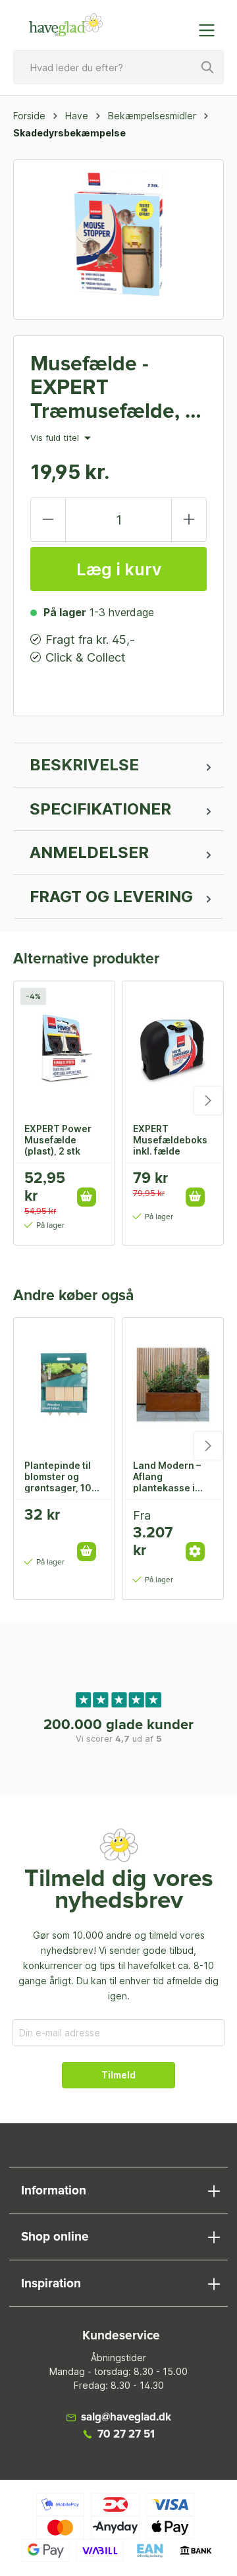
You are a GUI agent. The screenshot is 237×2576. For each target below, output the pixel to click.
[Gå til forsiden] (66, 25)
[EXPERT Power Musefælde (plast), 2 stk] (64, 1047)
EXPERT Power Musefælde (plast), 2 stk (58, 1139)
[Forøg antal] (189, 520)
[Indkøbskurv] (180, 24)
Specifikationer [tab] (100, 809)
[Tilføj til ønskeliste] (91, 1183)
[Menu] (211, 30)
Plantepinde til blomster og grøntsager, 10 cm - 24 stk (58, 1476)
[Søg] (208, 67)
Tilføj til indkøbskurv (87, 1197)
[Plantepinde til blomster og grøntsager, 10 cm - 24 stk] (64, 1384)
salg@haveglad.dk (126, 2418)
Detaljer (195, 1552)
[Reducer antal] (48, 520)
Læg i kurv (119, 569)
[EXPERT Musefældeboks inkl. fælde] (173, 1047)
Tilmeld (118, 2075)
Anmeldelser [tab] (89, 852)
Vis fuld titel (56, 438)
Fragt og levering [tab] (111, 897)
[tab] (118, 765)
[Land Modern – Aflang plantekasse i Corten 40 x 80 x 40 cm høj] (173, 1384)
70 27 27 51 (126, 2435)
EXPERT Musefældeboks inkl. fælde (170, 1139)
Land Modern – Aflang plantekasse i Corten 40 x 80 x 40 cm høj (172, 1476)
